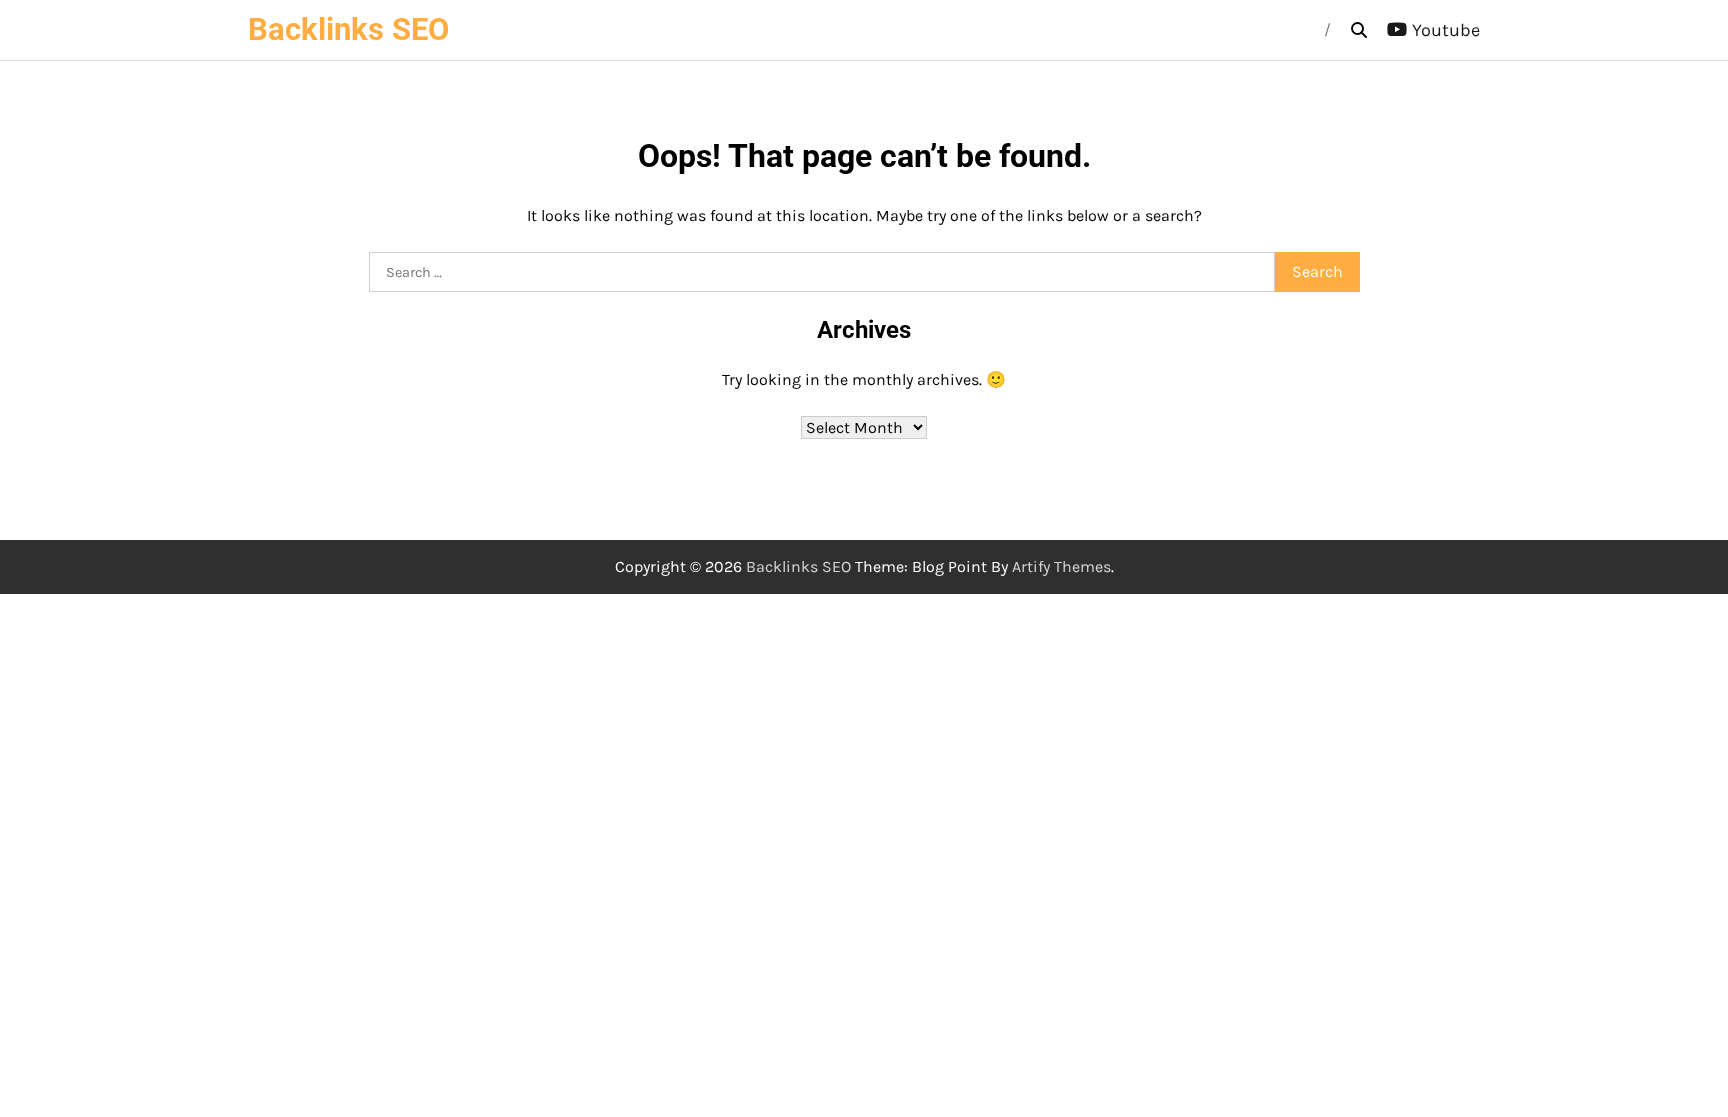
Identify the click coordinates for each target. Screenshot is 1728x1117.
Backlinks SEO (348, 29)
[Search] (1359, 30)
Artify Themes (1061, 566)
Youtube (1446, 30)
